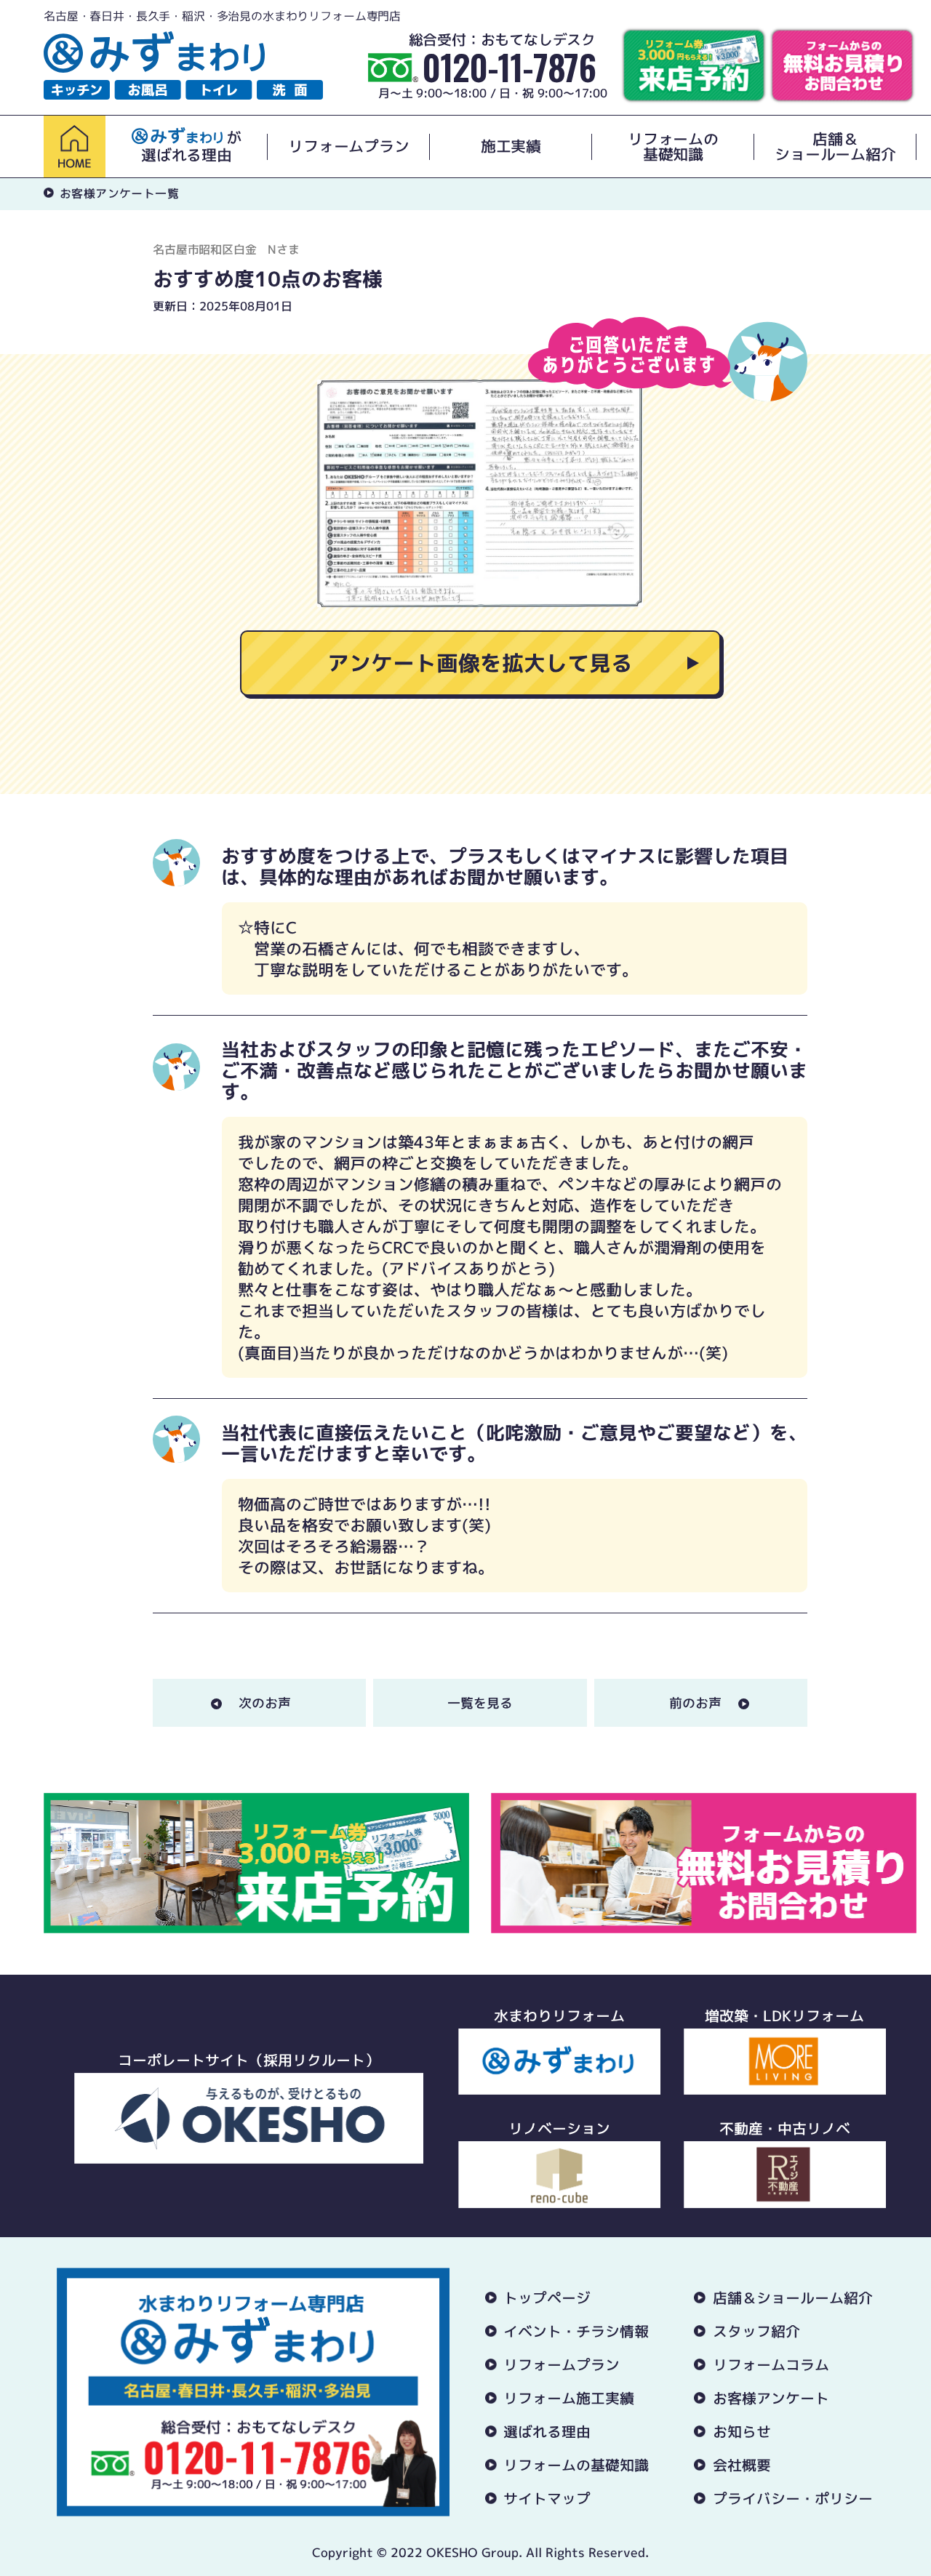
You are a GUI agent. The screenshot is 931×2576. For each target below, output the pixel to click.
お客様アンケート (771, 2398)
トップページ (547, 2298)
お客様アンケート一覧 (119, 193)
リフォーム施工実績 (569, 2398)
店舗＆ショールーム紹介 (835, 147)
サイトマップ (547, 2498)
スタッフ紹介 (756, 2331)
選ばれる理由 (547, 2431)
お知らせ (742, 2431)
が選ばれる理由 (191, 147)
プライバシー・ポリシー (793, 2498)
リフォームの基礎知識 (673, 147)
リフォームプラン (348, 147)
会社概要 (742, 2465)
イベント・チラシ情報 (576, 2331)
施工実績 (511, 147)
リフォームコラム (771, 2364)
